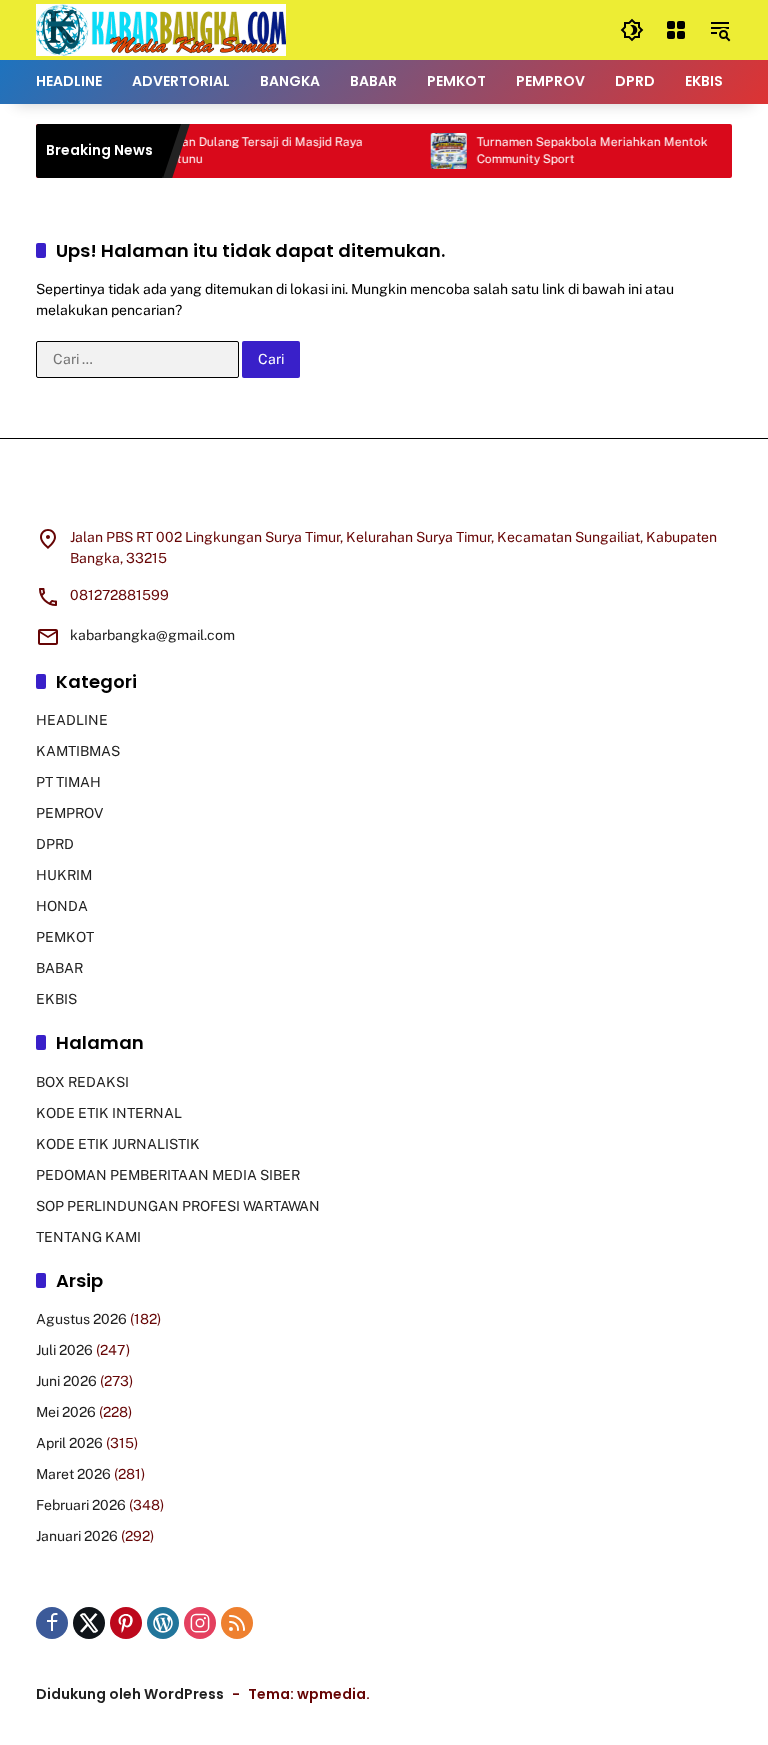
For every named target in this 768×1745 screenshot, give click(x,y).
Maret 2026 (73, 1474)
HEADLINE (72, 720)
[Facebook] (52, 1623)
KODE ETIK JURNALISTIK (118, 1144)
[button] (632, 30)
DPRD (55, 844)
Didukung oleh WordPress (130, 1694)
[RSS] (237, 1623)
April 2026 (69, 1443)
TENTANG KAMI (88, 1237)
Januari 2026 (77, 1536)
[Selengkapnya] (384, 495)
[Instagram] (200, 1623)
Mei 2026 (66, 1412)
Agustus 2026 (81, 1319)
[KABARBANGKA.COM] (161, 29)
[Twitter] (89, 1623)
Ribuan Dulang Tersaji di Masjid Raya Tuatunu (244, 150)
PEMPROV (69, 813)
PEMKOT (65, 937)
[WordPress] (163, 1623)
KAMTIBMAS (78, 751)
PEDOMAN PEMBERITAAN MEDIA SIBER (168, 1175)
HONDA (62, 906)
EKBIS (56, 999)
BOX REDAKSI (82, 1082)
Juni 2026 (66, 1381)
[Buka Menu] (676, 30)
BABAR (59, 968)
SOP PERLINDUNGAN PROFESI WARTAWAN (178, 1206)
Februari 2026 (81, 1505)
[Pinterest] (126, 1623)
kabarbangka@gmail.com (152, 635)
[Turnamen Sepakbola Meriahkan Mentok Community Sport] (433, 151)
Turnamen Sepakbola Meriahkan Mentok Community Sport (576, 150)
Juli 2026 (64, 1350)
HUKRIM (64, 875)
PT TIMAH (68, 782)
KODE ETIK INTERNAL (109, 1113)
